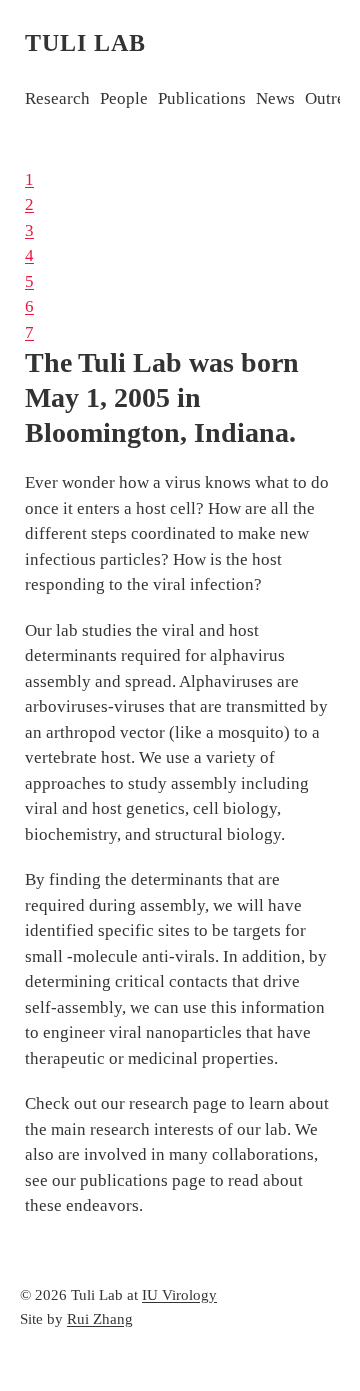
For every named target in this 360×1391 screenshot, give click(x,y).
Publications (202, 98)
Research (57, 98)
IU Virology (179, 1295)
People (124, 98)
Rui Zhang (100, 1319)
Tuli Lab (85, 43)
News (275, 98)
